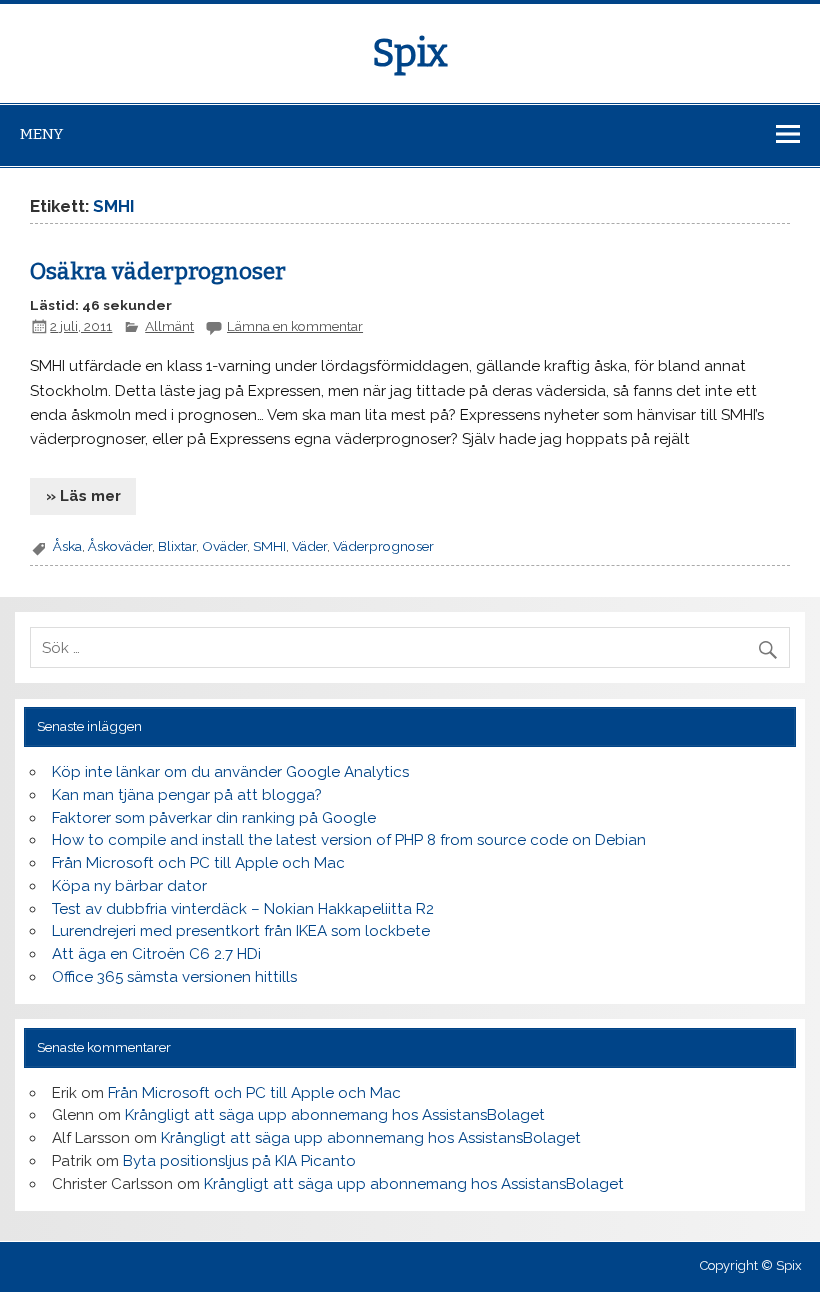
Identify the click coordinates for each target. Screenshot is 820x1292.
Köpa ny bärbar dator (129, 886)
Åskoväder (120, 546)
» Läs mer (83, 496)
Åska (67, 546)
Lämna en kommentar (295, 326)
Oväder (224, 546)
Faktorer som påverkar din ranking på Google (214, 818)
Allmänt (169, 326)
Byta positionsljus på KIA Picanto (239, 1161)
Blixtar (177, 546)
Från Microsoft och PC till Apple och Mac (198, 863)
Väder (309, 546)
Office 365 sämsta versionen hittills (174, 977)
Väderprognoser (383, 546)
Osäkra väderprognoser (158, 271)
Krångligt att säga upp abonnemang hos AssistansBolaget (335, 1115)
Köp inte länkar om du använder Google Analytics (230, 772)
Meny (41, 134)
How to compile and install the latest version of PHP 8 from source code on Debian (349, 840)
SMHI (269, 546)
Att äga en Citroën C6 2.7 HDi (156, 954)
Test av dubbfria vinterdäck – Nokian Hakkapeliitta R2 (243, 909)
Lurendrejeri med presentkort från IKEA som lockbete (241, 931)
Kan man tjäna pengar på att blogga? (187, 795)
